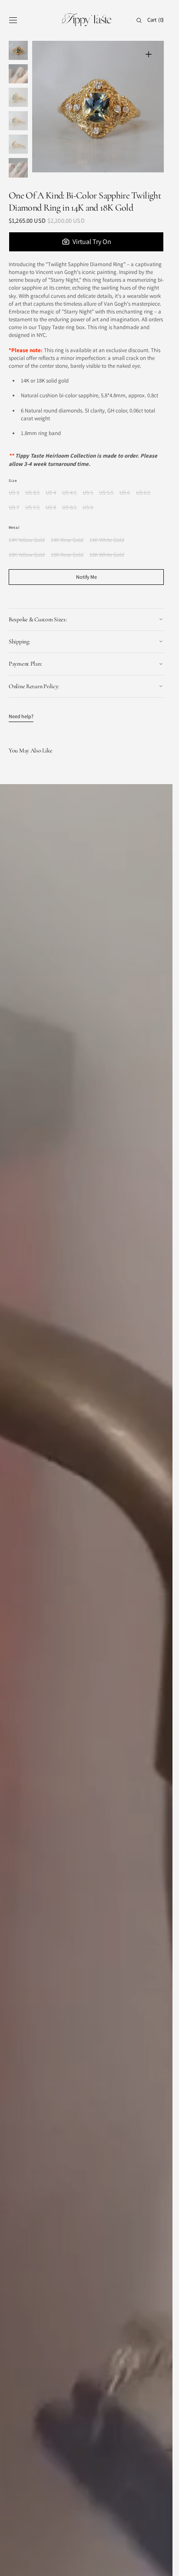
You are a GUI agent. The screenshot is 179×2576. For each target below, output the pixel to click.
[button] (13, 20)
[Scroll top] (159, 2563)
